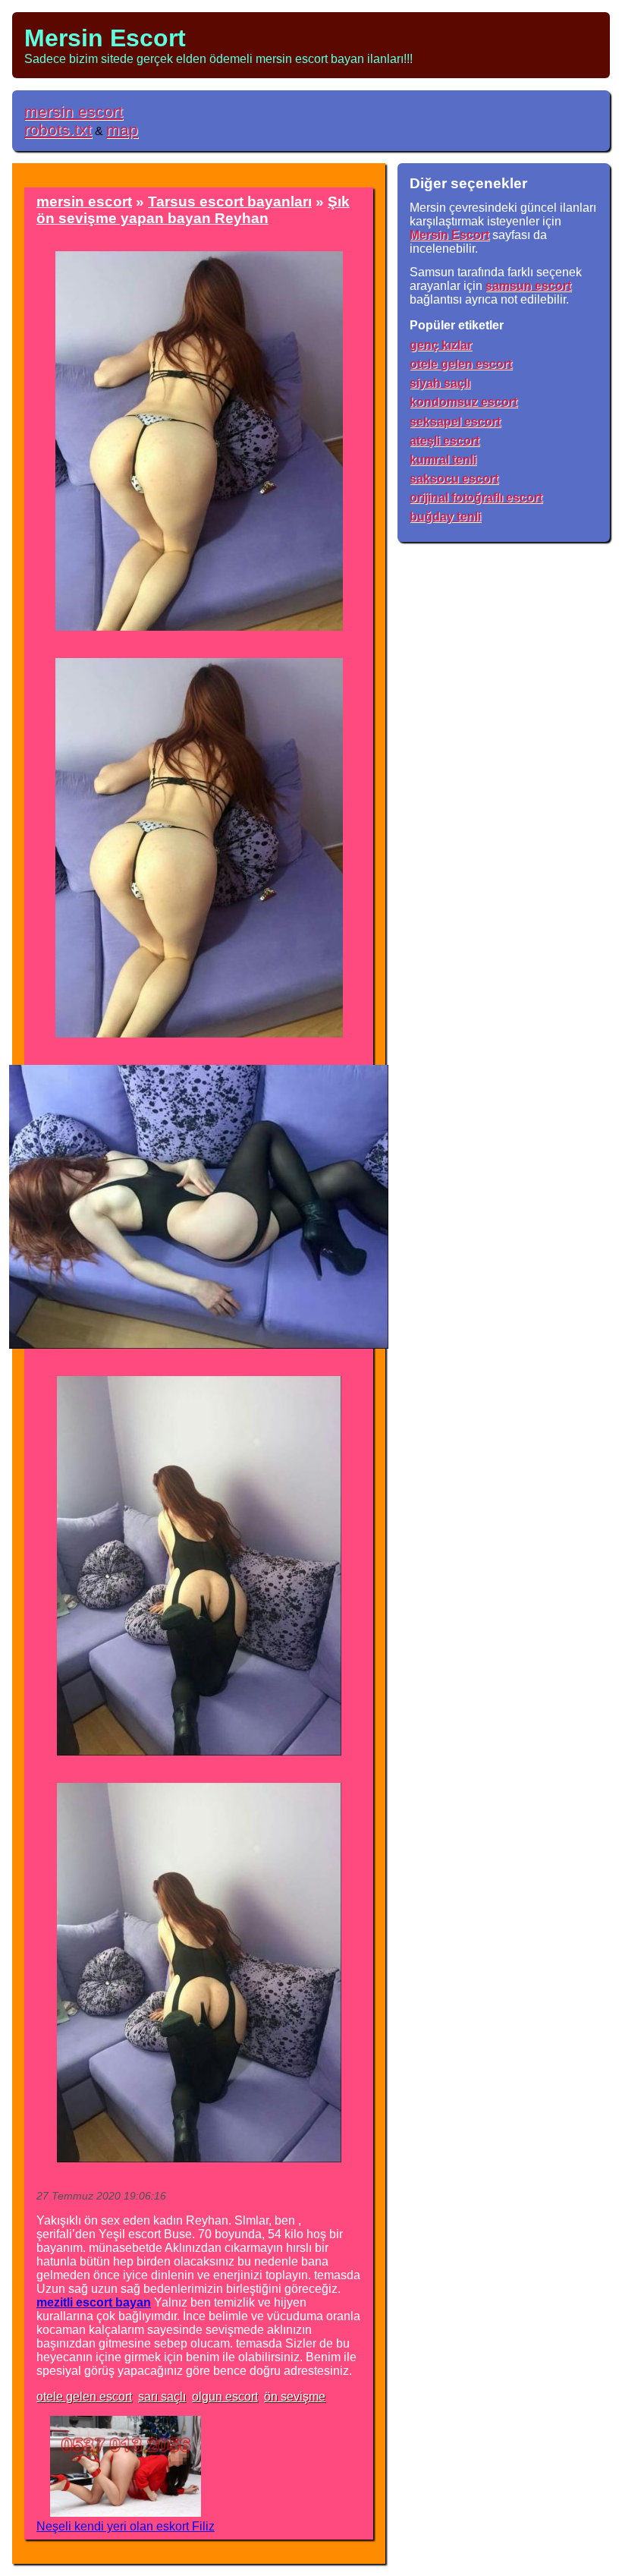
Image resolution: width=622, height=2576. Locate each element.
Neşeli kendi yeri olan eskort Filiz (126, 2526)
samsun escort (528, 286)
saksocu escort (454, 479)
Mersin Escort (105, 38)
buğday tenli (445, 516)
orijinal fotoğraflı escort (476, 498)
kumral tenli (443, 460)
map (122, 129)
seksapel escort (455, 422)
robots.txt (58, 129)
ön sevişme (295, 2396)
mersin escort (74, 111)
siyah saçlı (440, 383)
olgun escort (225, 2396)
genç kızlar (441, 345)
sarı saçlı (162, 2396)
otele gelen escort (84, 2396)
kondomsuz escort (463, 402)
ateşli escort (445, 441)
